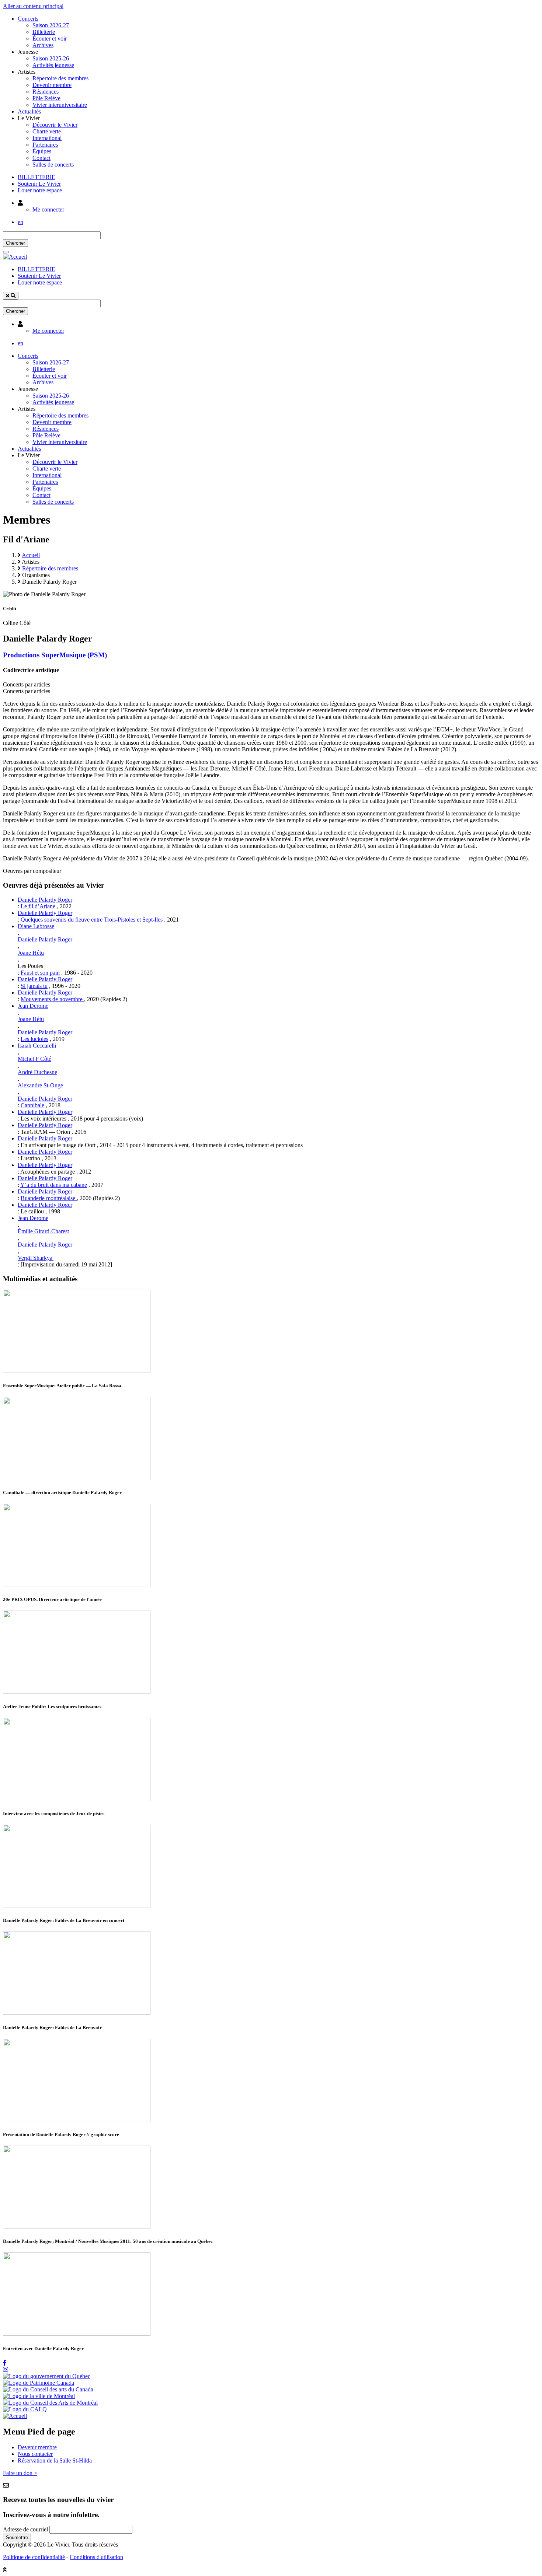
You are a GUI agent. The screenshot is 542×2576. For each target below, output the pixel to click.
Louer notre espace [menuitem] (40, 190)
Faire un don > (20, 2473)
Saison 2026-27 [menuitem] (51, 25)
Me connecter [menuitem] (48, 209)
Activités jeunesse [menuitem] (53, 65)
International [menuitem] (47, 138)
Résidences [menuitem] (46, 92)
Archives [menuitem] (43, 45)
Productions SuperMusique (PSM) (55, 655)
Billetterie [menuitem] (44, 32)
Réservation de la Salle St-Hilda (55, 2460)
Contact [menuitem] (41, 158)
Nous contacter (35, 2454)
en (20, 222)
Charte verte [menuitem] (47, 131)
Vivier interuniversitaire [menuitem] (60, 105)
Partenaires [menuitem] (45, 145)
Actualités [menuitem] (29, 111)
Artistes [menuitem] (27, 72)
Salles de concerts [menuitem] (53, 165)
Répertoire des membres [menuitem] (60, 78)
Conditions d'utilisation (96, 2557)
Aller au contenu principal (33, 6)
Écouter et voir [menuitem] (50, 39)
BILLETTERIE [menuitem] (37, 177)
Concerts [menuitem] (28, 19)
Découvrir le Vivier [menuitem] (55, 125)
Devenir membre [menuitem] (52, 85)
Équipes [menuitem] (42, 151)
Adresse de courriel (25, 2529)
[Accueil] (15, 257)
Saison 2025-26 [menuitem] (51, 58)
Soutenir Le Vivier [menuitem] (39, 184)
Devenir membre (37, 2447)
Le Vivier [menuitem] (29, 118)
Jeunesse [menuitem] (28, 52)
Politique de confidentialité (34, 2557)
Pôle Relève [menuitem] (46, 98)
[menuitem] (20, 203)
